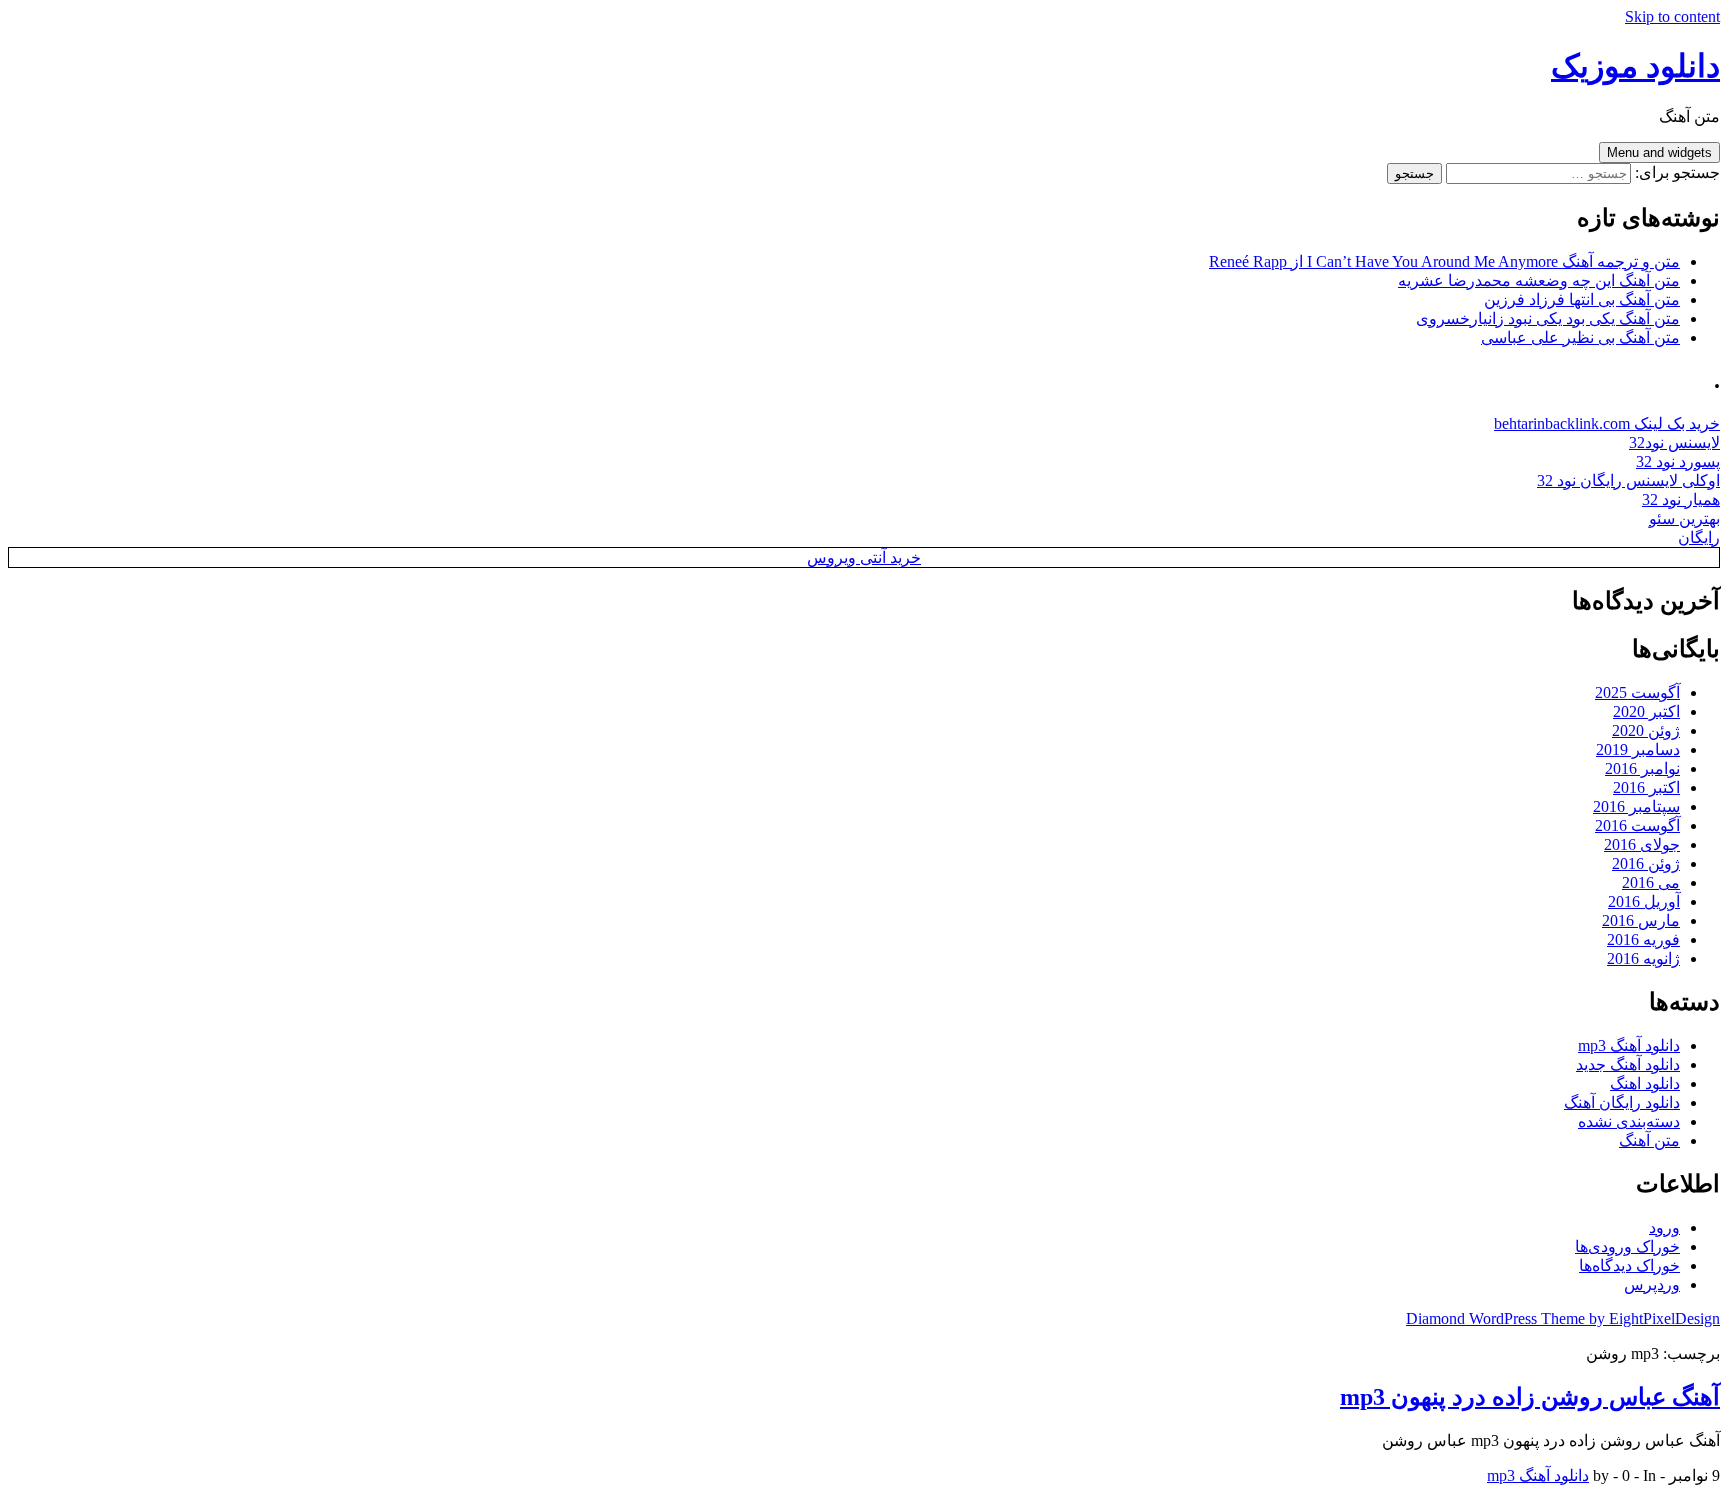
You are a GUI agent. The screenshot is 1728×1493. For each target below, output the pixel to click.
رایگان (1699, 537)
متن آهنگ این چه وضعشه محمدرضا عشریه (1539, 280)
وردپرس (1652, 1284)
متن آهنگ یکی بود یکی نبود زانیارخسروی (1548, 318)
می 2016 (1651, 882)
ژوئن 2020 (1646, 730)
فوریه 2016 (1643, 939)
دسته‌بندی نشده (1629, 1121)
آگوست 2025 (1637, 692)
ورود (1664, 1227)
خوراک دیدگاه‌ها (1629, 1265)
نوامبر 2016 (1642, 768)
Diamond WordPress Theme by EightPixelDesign (1563, 1318)
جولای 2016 (1642, 844)
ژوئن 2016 (1646, 863)
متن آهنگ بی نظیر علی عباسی (1580, 337)
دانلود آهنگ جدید (1628, 1064)
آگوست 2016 (1637, 825)
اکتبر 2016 (1646, 787)
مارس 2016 (1641, 920)
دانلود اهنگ (1645, 1083)
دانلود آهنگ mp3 (1629, 1045)
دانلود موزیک (1635, 66)
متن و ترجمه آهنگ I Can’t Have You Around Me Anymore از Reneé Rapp (1444, 261)
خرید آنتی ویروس (864, 557)
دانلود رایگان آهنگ (1622, 1102)
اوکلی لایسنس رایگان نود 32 (1628, 480)
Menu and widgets (1659, 152)
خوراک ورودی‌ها (1627, 1246)
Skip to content (1672, 16)
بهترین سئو (1684, 518)
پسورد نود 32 (1678, 461)
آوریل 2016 (1644, 901)
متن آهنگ (1649, 1140)
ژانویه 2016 (1643, 958)
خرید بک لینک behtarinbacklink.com (1607, 423)
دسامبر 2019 (1638, 749)
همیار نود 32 (1681, 499)
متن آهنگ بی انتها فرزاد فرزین (1582, 299)
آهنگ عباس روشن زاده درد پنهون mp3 (1530, 1397)
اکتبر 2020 (1646, 711)
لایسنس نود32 (1674, 442)
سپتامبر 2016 (1636, 806)
